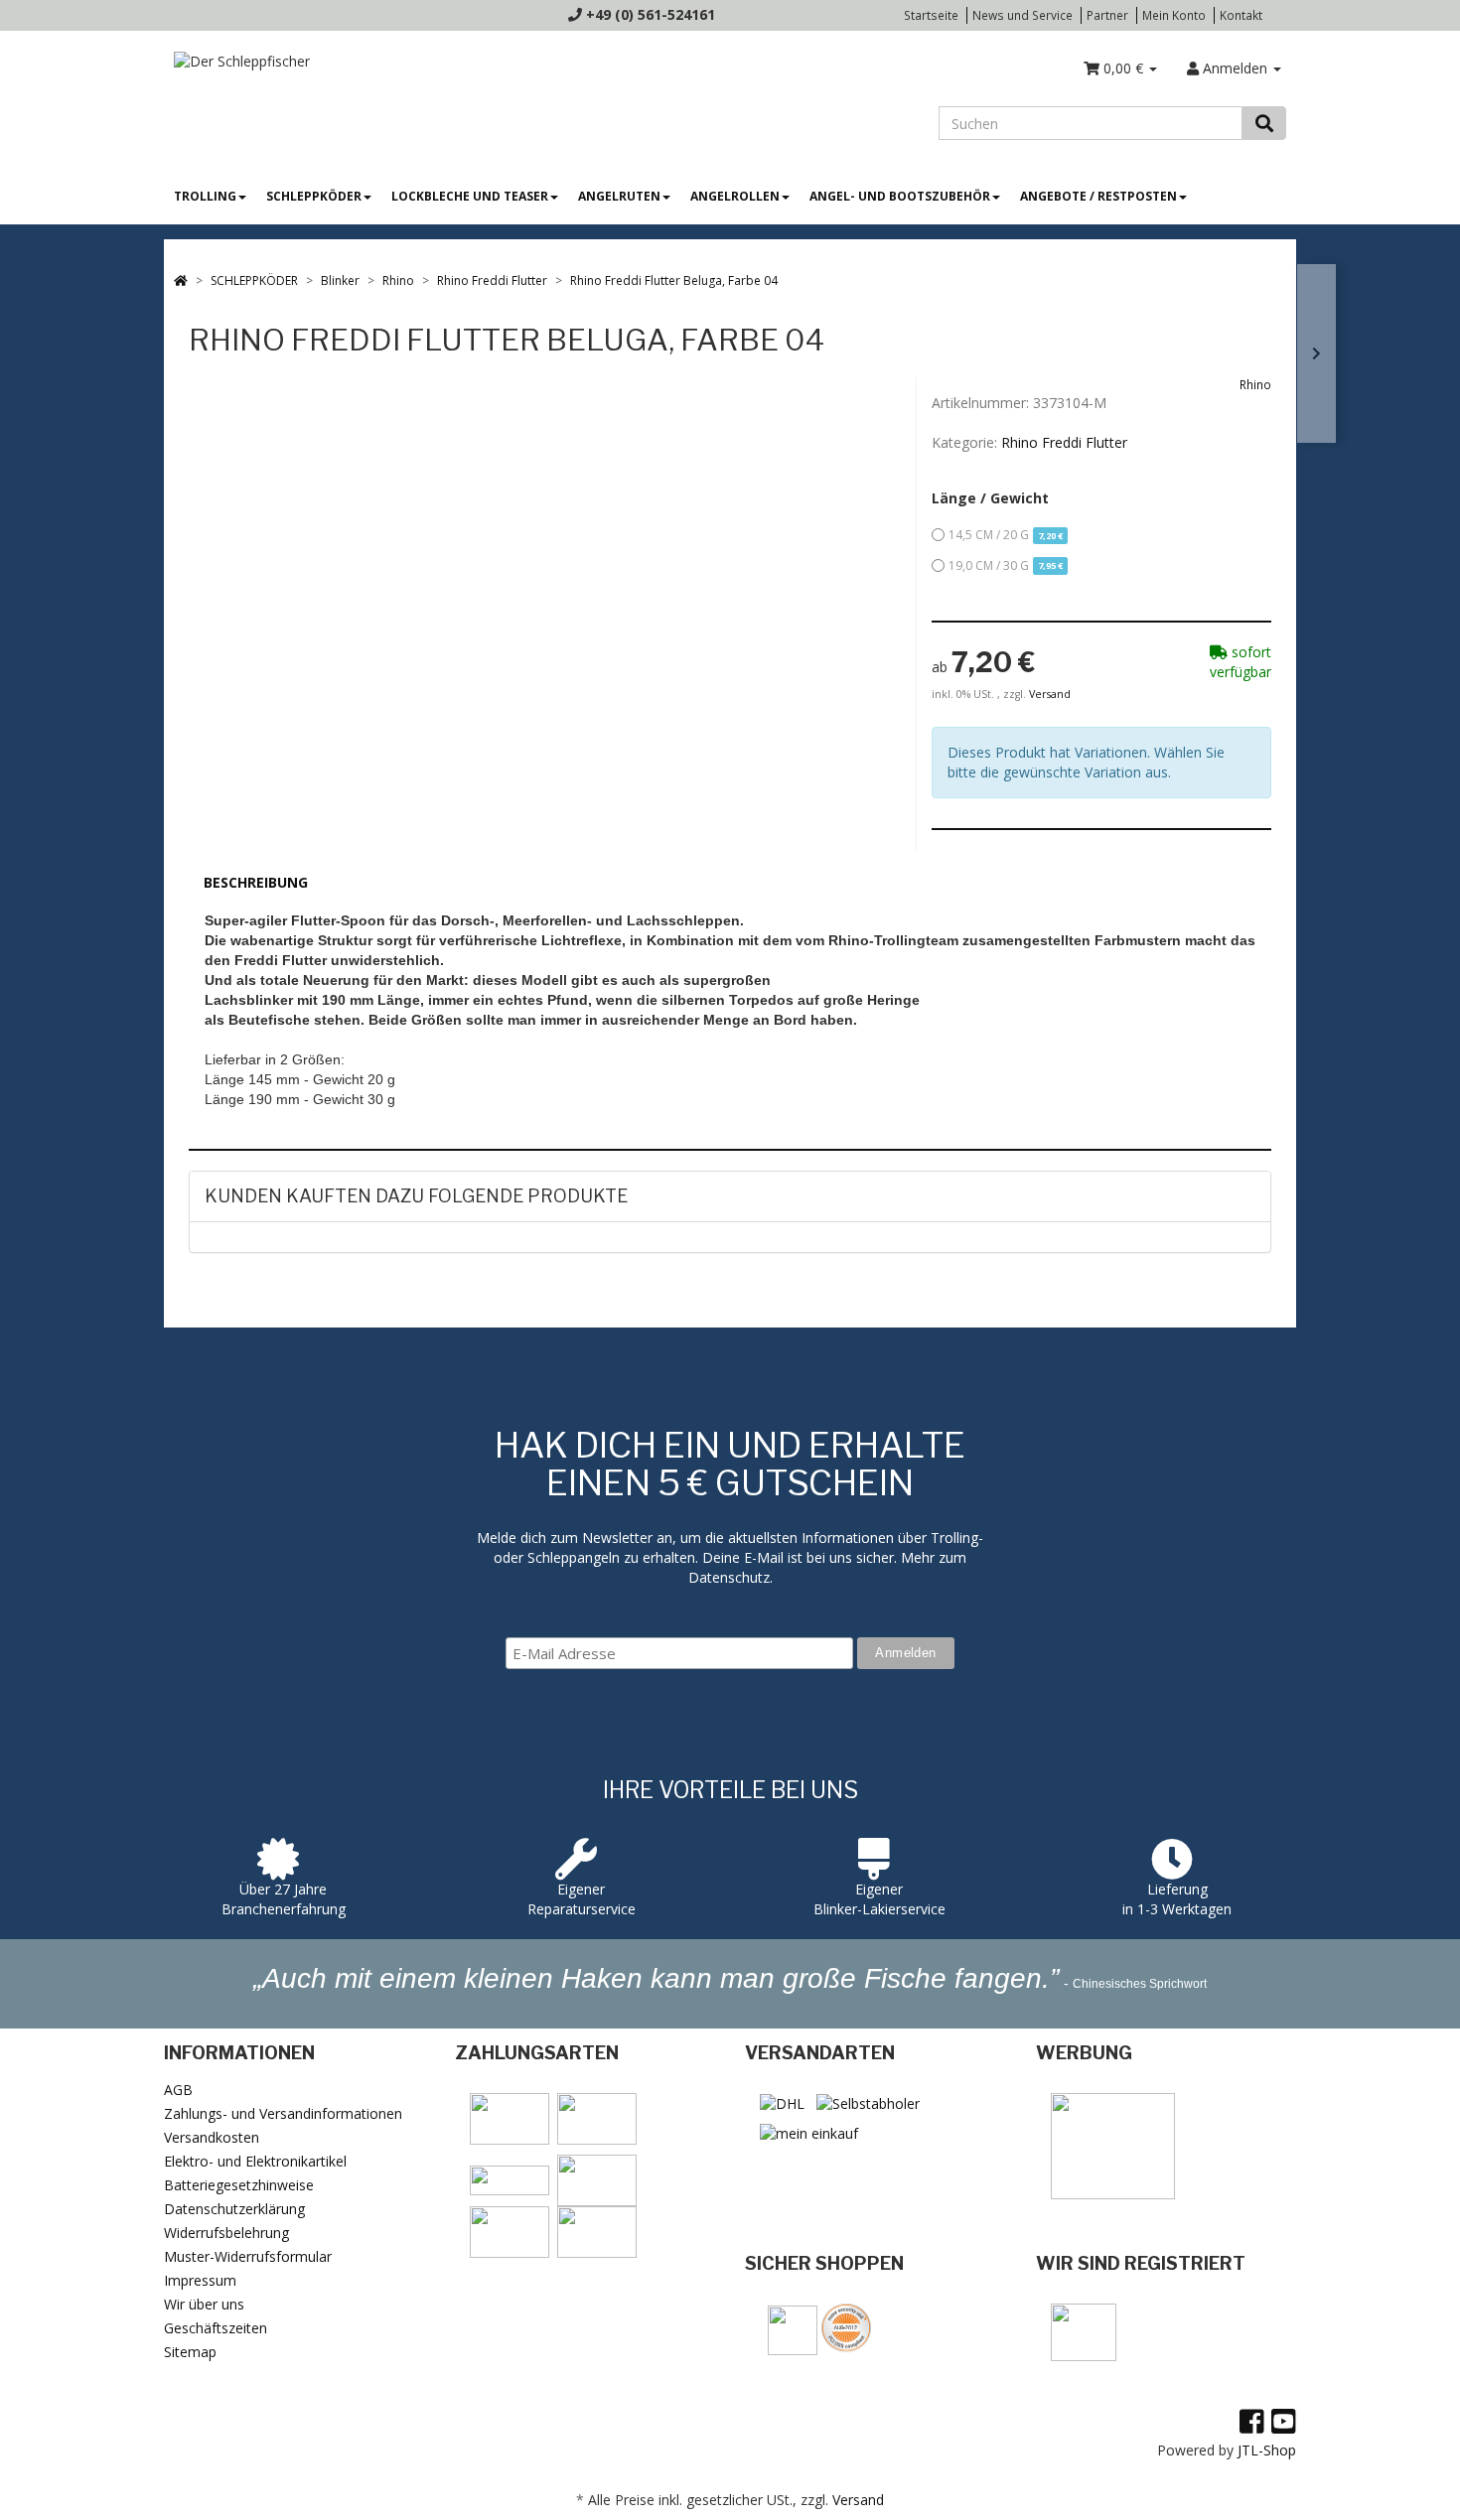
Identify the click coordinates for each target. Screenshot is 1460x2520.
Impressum (200, 2280)
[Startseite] (181, 280)
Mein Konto (1174, 15)
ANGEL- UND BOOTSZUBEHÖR (900, 196)
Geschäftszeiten (216, 2328)
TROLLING (205, 196)
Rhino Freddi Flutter (1064, 442)
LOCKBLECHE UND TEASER (470, 196)
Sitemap (190, 2352)
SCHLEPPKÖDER (314, 196)
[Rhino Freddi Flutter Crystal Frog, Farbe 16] (1316, 353)
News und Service (1022, 15)
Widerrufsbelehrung (226, 2233)
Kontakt (1241, 15)
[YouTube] (1284, 2421)
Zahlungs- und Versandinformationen (283, 2113)
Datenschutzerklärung (234, 2209)
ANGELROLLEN (735, 196)
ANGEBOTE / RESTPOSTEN (1098, 196)
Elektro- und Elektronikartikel (255, 2161)
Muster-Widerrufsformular (248, 2256)
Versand (1050, 694)
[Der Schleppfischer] (237, 60)
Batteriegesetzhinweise (239, 2185)
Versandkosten (212, 2137)
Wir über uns (204, 2304)
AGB (178, 2090)
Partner (1107, 15)
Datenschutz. (730, 1577)
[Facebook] (1252, 2421)
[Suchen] (1264, 123)
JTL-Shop (1267, 2450)
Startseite (931, 15)
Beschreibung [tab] (256, 882)
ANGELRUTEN (619, 196)
